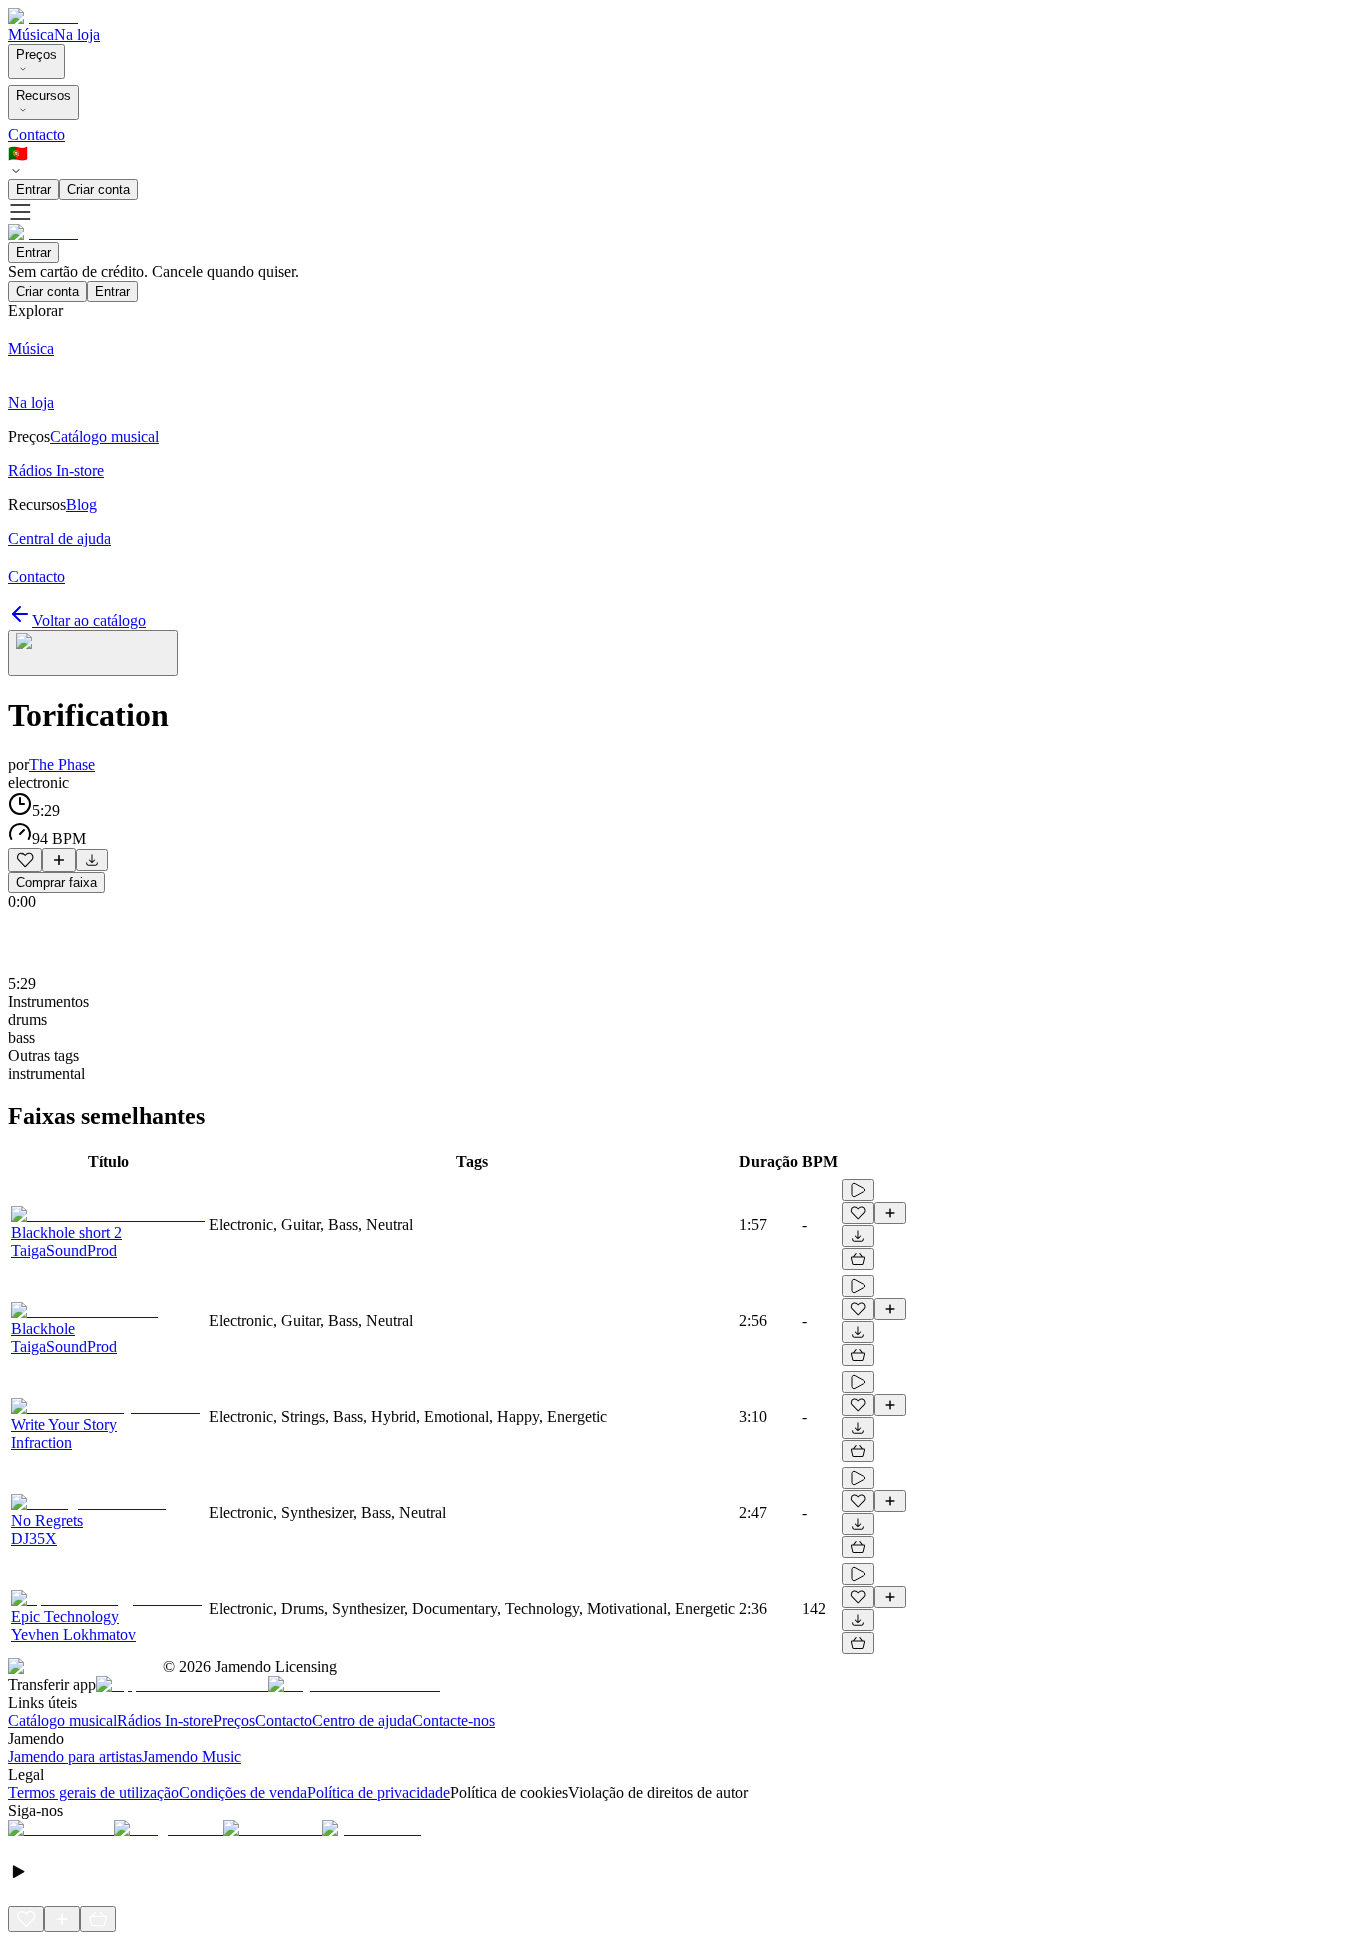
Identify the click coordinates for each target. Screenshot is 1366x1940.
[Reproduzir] (858, 1190)
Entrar (33, 189)
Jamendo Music (191, 1756)
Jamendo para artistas (75, 1756)
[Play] (93, 653)
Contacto (36, 134)
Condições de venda (243, 1792)
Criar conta (98, 189)
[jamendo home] (43, 16)
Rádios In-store (165, 1720)
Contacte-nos (453, 1720)
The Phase (62, 764)
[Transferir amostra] (92, 860)
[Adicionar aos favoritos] (25, 860)
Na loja (77, 34)
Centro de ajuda (362, 1720)
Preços (36, 54)
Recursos (43, 95)
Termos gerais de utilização (93, 1792)
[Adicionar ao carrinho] (858, 1259)
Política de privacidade (378, 1792)
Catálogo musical (62, 1720)
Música (31, 34)
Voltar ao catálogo (89, 620)
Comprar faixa (56, 882)
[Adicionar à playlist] (59, 860)
